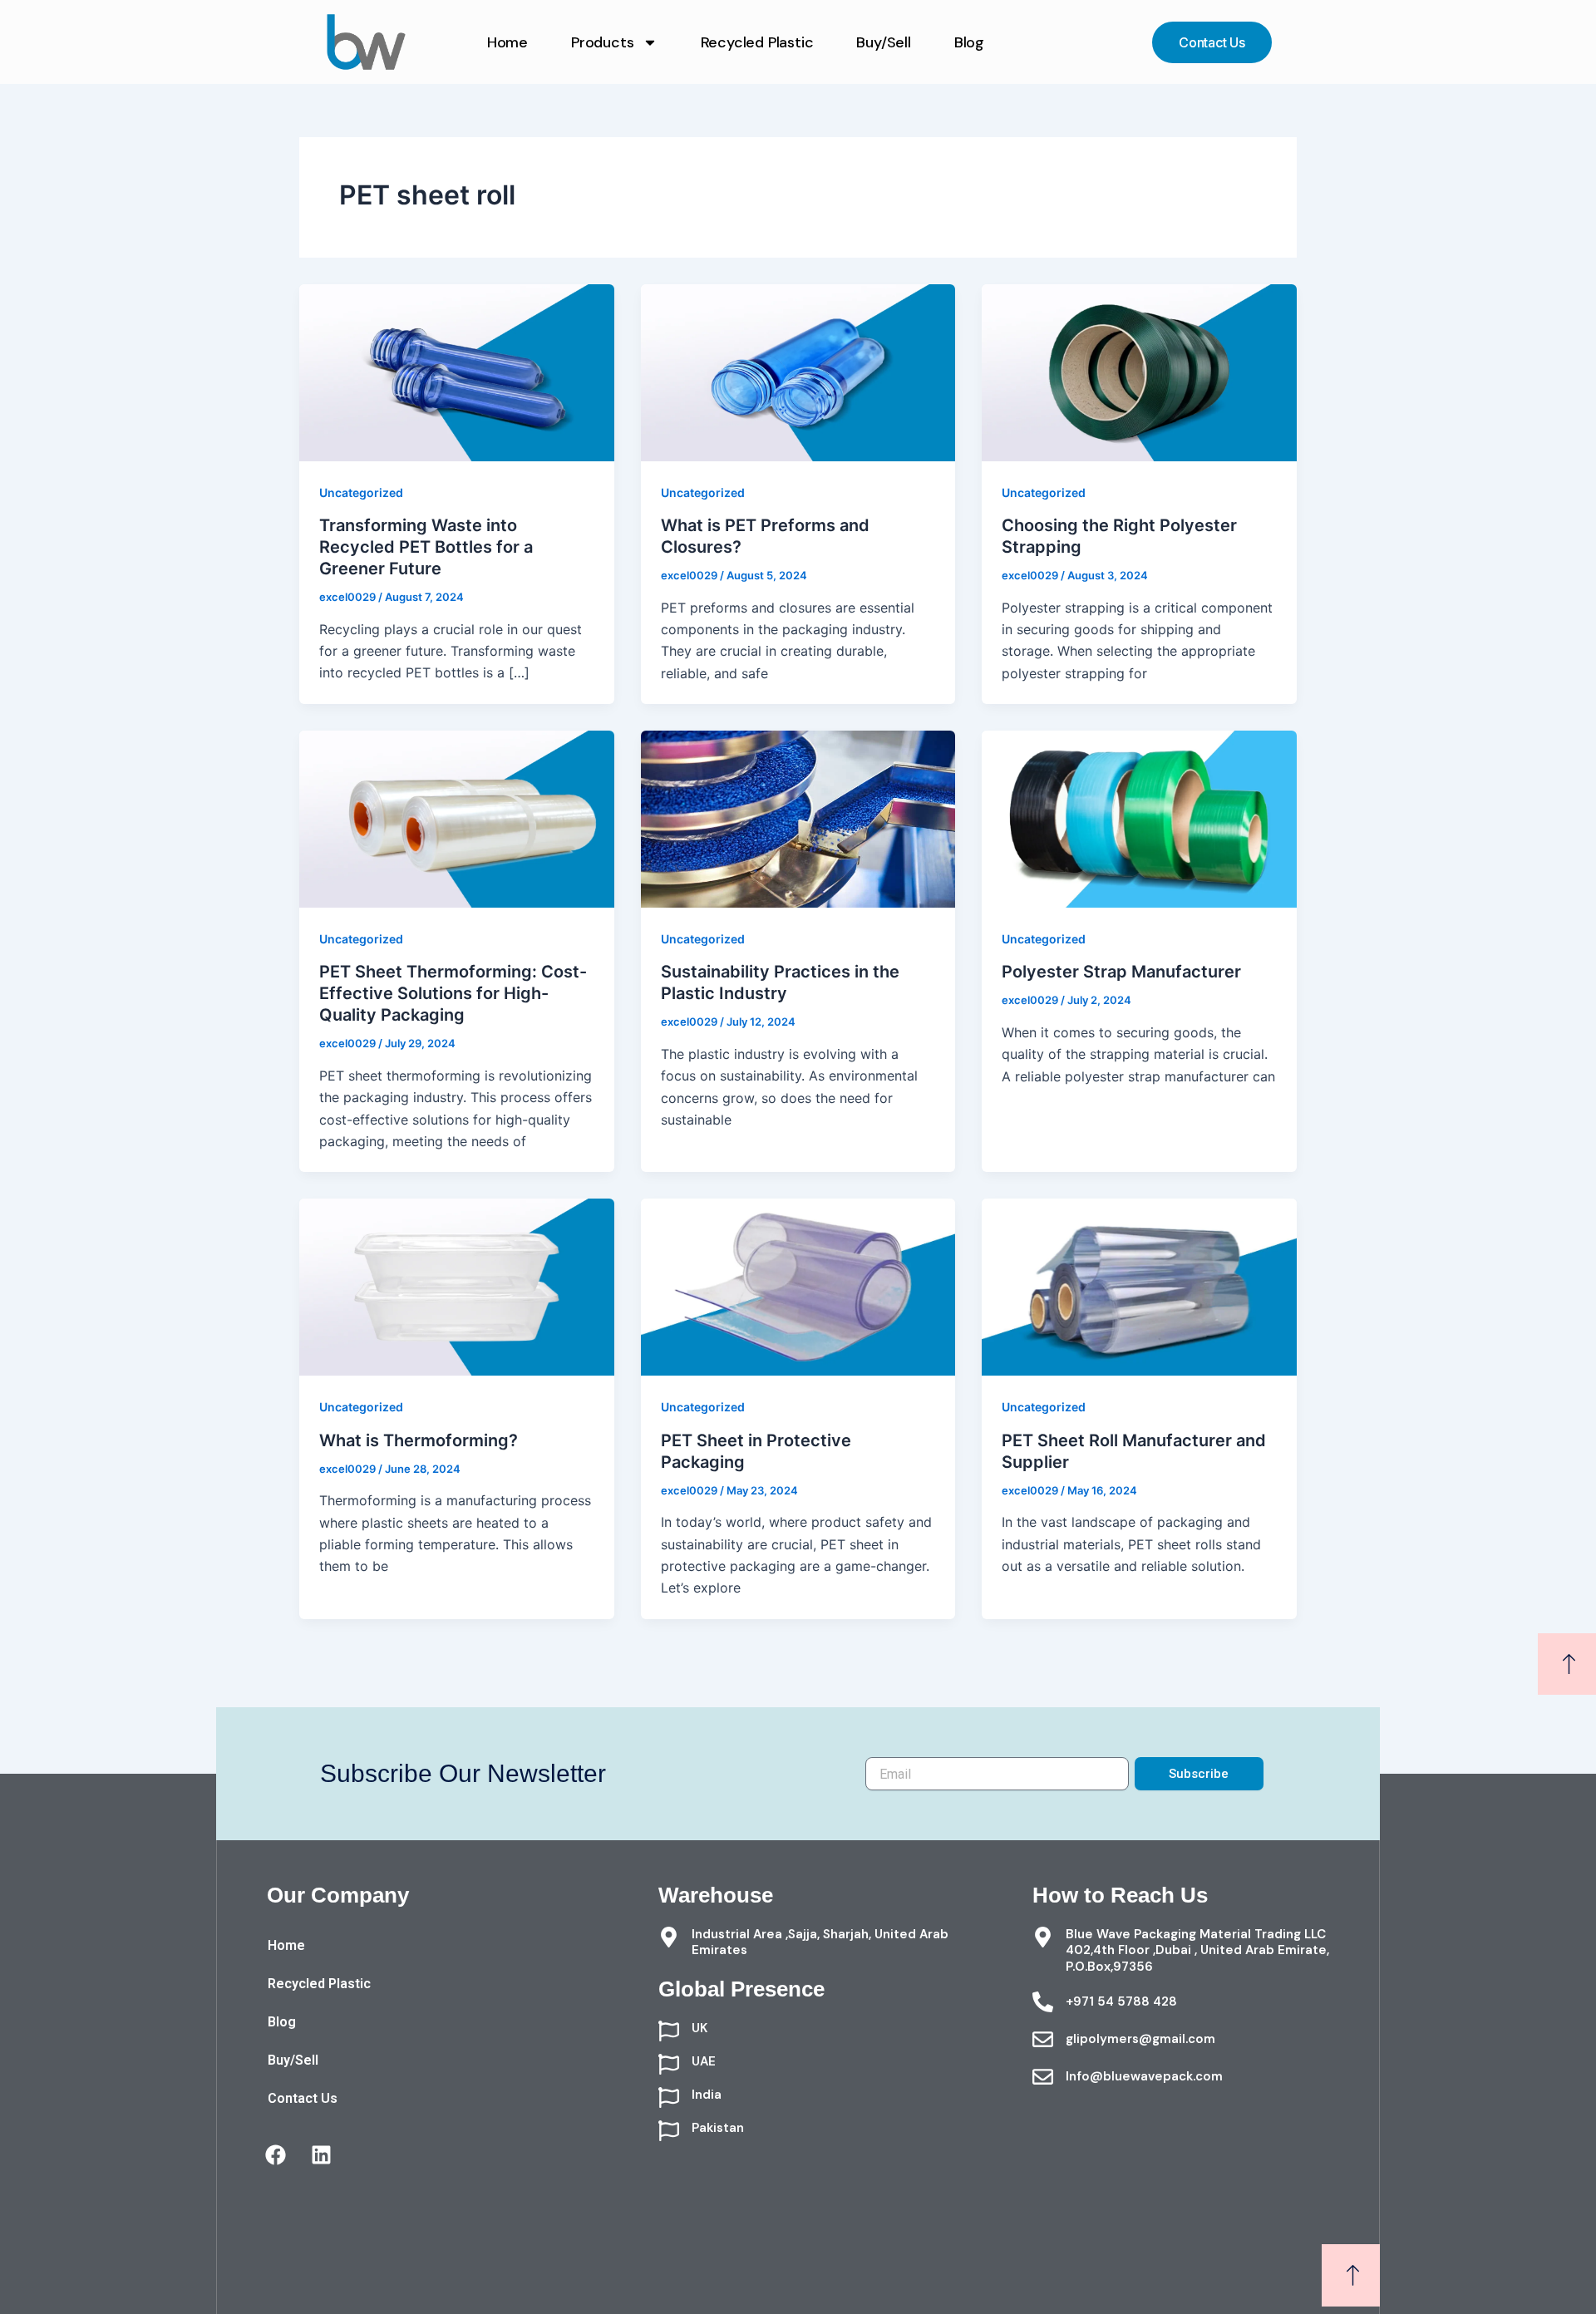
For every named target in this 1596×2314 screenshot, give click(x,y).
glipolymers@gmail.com (1140, 2039)
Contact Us (303, 2098)
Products (602, 42)
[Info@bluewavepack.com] (1043, 2077)
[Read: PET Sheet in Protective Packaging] (798, 1286)
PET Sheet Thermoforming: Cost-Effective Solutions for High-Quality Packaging (453, 993)
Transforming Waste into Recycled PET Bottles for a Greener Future (426, 547)
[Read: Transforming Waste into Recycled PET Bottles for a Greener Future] (457, 372)
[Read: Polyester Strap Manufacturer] (1139, 818)
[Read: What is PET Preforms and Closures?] (798, 372)
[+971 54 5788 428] (1043, 2002)
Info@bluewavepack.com (1144, 2076)
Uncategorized (361, 492)
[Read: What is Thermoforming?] (457, 1286)
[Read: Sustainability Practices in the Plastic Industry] (798, 818)
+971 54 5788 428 (1121, 2001)
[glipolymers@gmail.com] (1043, 2039)
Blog (969, 42)
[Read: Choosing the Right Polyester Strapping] (1139, 372)
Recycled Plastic (757, 42)
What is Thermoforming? (419, 1440)
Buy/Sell (883, 42)
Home (507, 42)
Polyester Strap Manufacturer (1121, 972)
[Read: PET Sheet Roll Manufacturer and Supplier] (1139, 1286)
